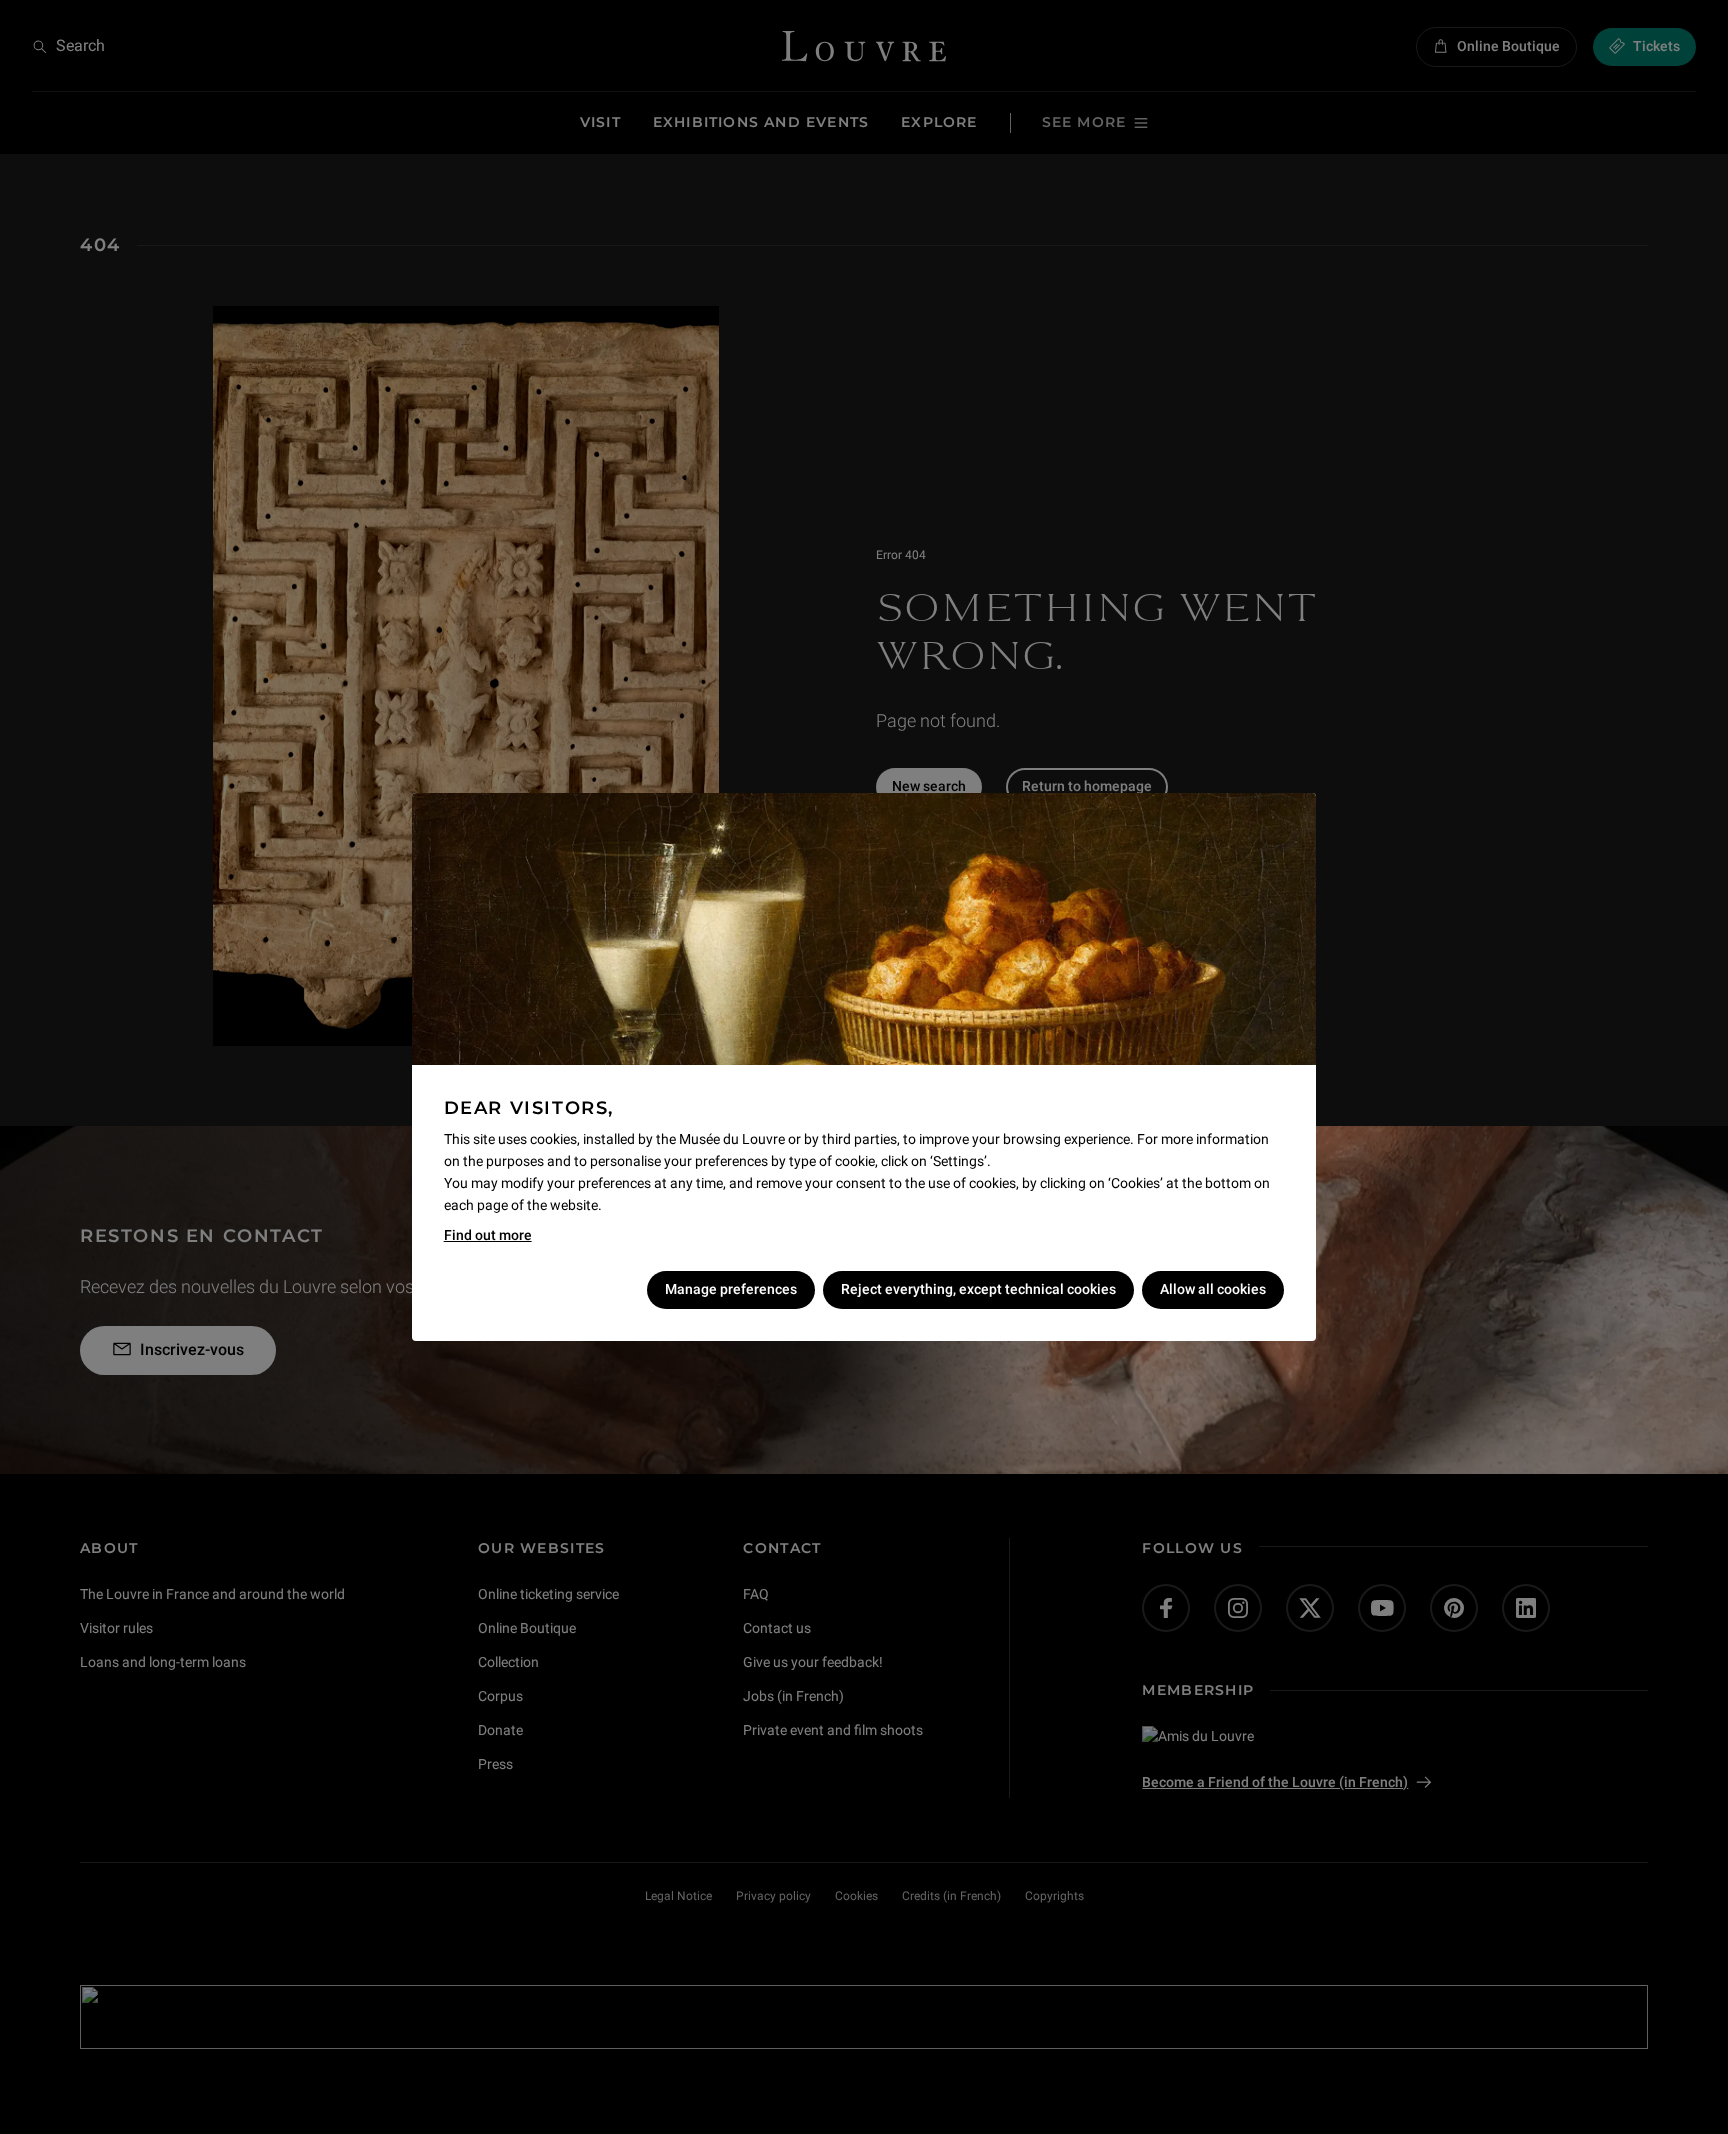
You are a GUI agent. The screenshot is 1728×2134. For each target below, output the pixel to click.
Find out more (488, 1235)
